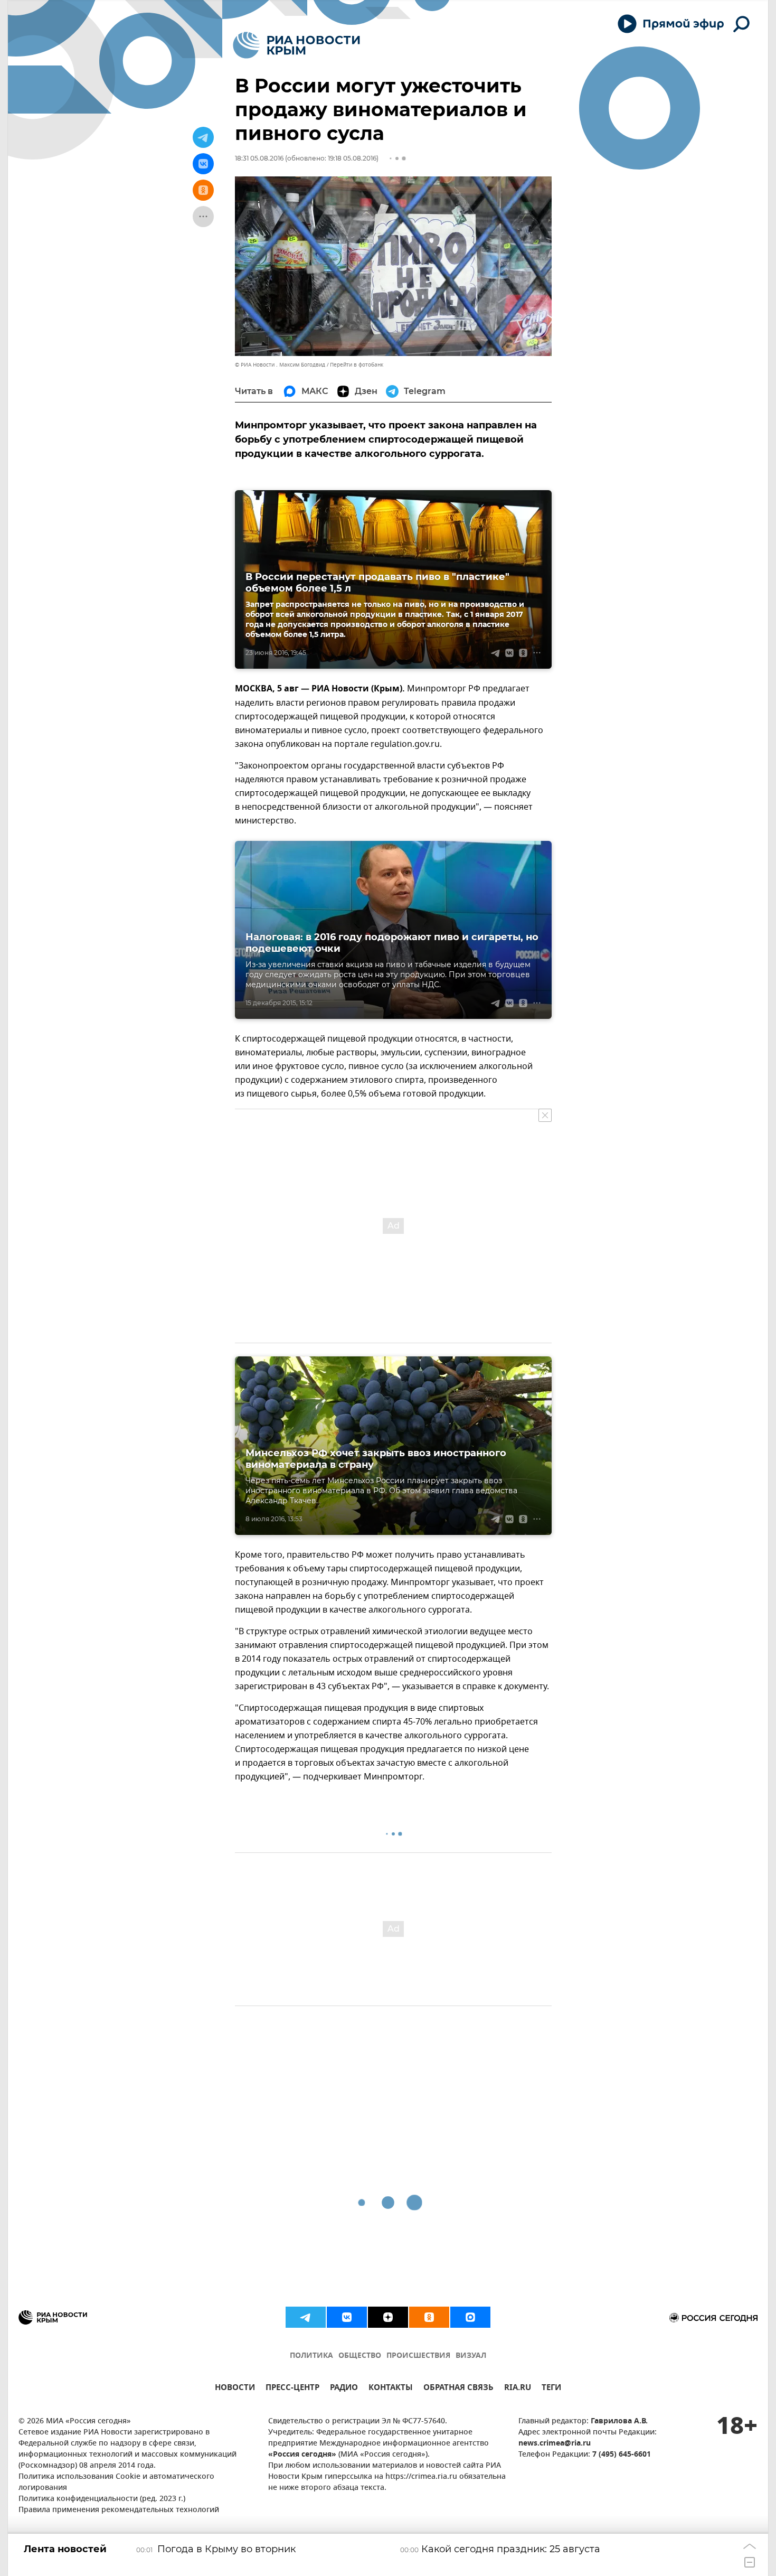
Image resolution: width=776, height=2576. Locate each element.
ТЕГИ (551, 2389)
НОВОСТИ (235, 2389)
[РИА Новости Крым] (296, 45)
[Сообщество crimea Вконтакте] (347, 2317)
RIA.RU (518, 2389)
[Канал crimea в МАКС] (470, 2317)
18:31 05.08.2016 (259, 158)
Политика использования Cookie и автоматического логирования (116, 2483)
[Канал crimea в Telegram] (306, 2317)
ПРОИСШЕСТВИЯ (418, 2356)
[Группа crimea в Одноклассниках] (429, 2317)
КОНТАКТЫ (391, 2389)
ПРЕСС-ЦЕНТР (292, 2389)
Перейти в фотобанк (357, 365)
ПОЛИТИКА (311, 2356)
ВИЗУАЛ (471, 2356)
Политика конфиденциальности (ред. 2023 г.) (102, 2499)
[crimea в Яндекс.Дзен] (388, 2317)
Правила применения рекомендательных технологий (119, 2510)
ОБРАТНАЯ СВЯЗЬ (458, 2389)
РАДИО (344, 2389)
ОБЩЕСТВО (360, 2356)
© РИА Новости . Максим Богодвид (280, 365)
